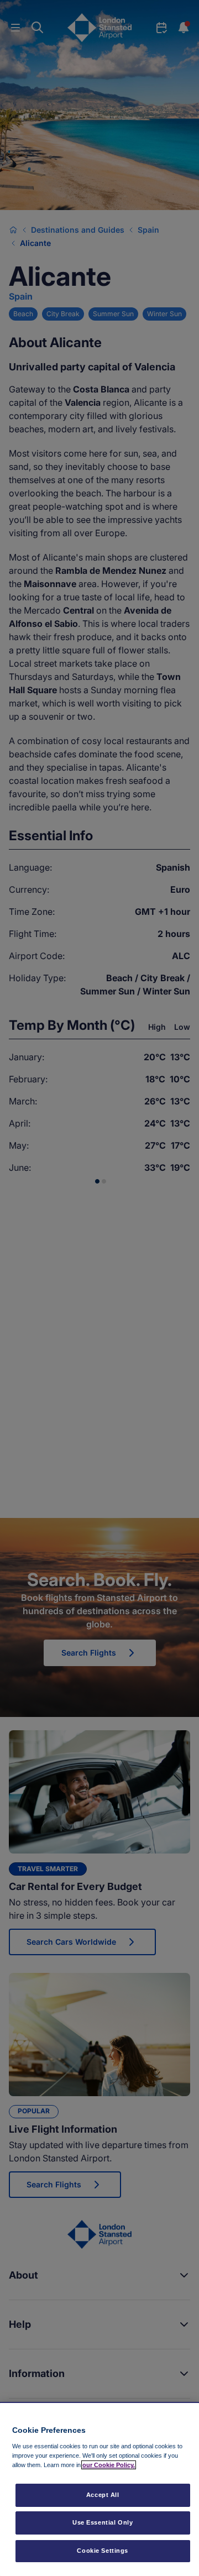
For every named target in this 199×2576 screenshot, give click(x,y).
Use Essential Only (103, 2522)
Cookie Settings (103, 2551)
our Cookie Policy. (109, 2465)
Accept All (103, 2495)
